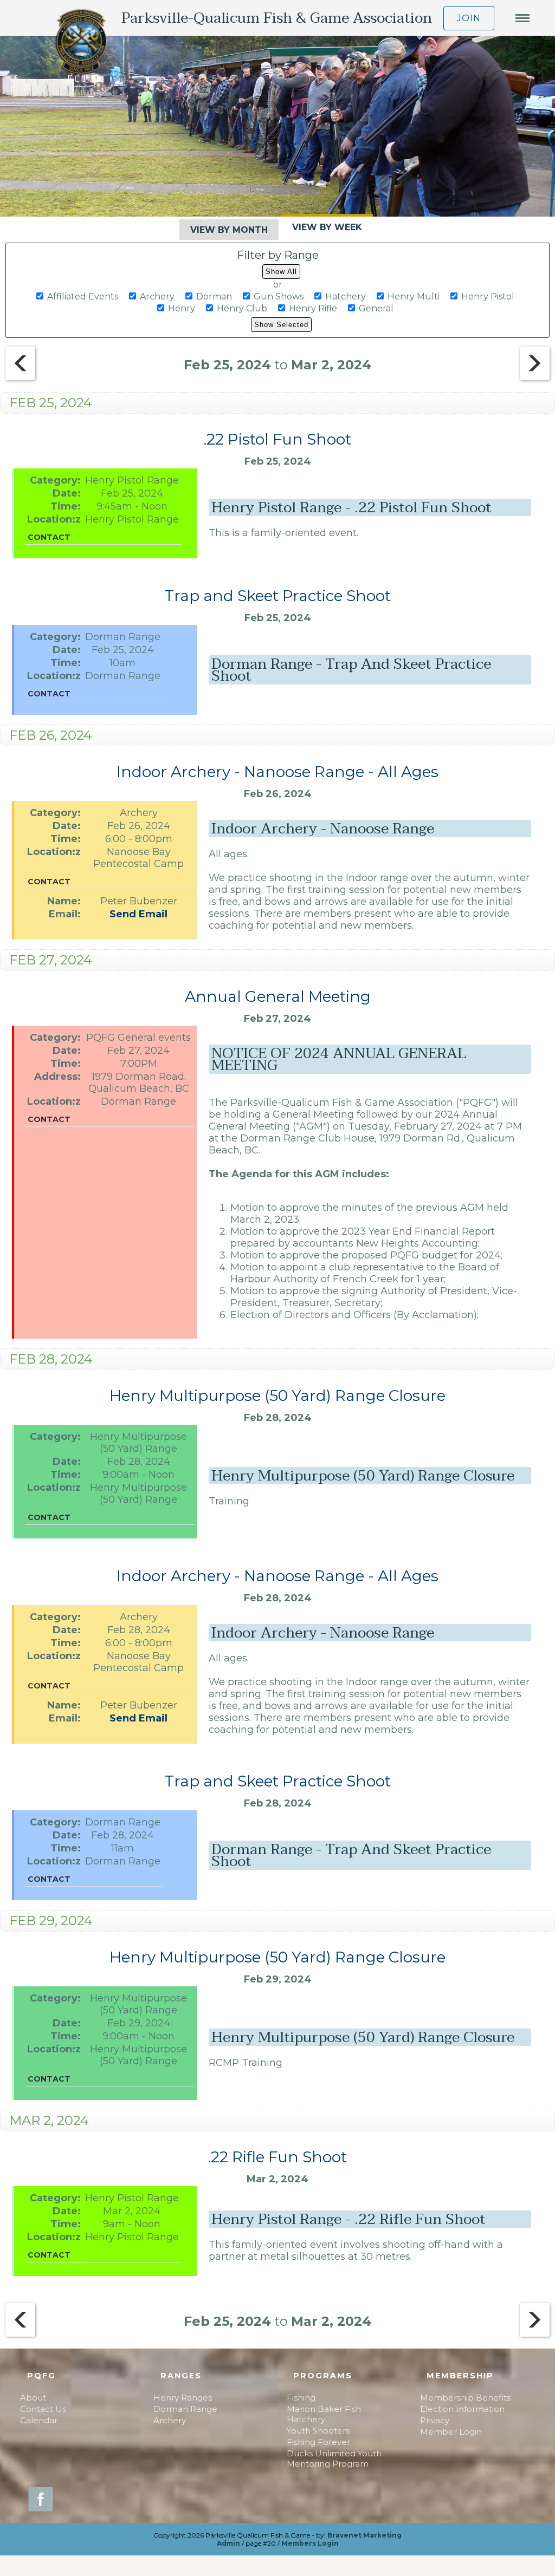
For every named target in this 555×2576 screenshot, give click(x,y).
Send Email (138, 914)
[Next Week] (535, 365)
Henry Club (242, 308)
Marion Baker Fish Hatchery (324, 2414)
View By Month (229, 230)
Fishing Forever (318, 2442)
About (33, 2398)
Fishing (301, 2398)
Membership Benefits (465, 2398)
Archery (157, 296)
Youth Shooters (318, 2431)
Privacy (435, 2420)
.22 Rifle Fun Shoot (277, 2157)
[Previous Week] (20, 377)
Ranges (181, 2376)
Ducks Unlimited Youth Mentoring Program (334, 2458)
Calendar (39, 2420)
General (376, 308)
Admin (228, 2543)
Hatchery (346, 296)
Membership (460, 2376)
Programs (323, 2376)
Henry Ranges (183, 2398)
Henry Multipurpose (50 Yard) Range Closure (277, 1395)
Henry (182, 308)
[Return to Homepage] (81, 43)
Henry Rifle (313, 308)
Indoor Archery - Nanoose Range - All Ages (277, 772)
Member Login (451, 2432)
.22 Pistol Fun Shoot (277, 439)
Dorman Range (185, 2409)
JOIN (469, 18)
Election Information (462, 2409)
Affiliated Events (83, 296)
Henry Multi (414, 296)
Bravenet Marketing (364, 2535)
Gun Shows (279, 296)
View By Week (327, 227)
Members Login (310, 2543)
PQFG (41, 2376)
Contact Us (43, 2409)
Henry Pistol (488, 296)
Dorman (214, 296)
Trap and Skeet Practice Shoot (277, 596)
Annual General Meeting (278, 996)
